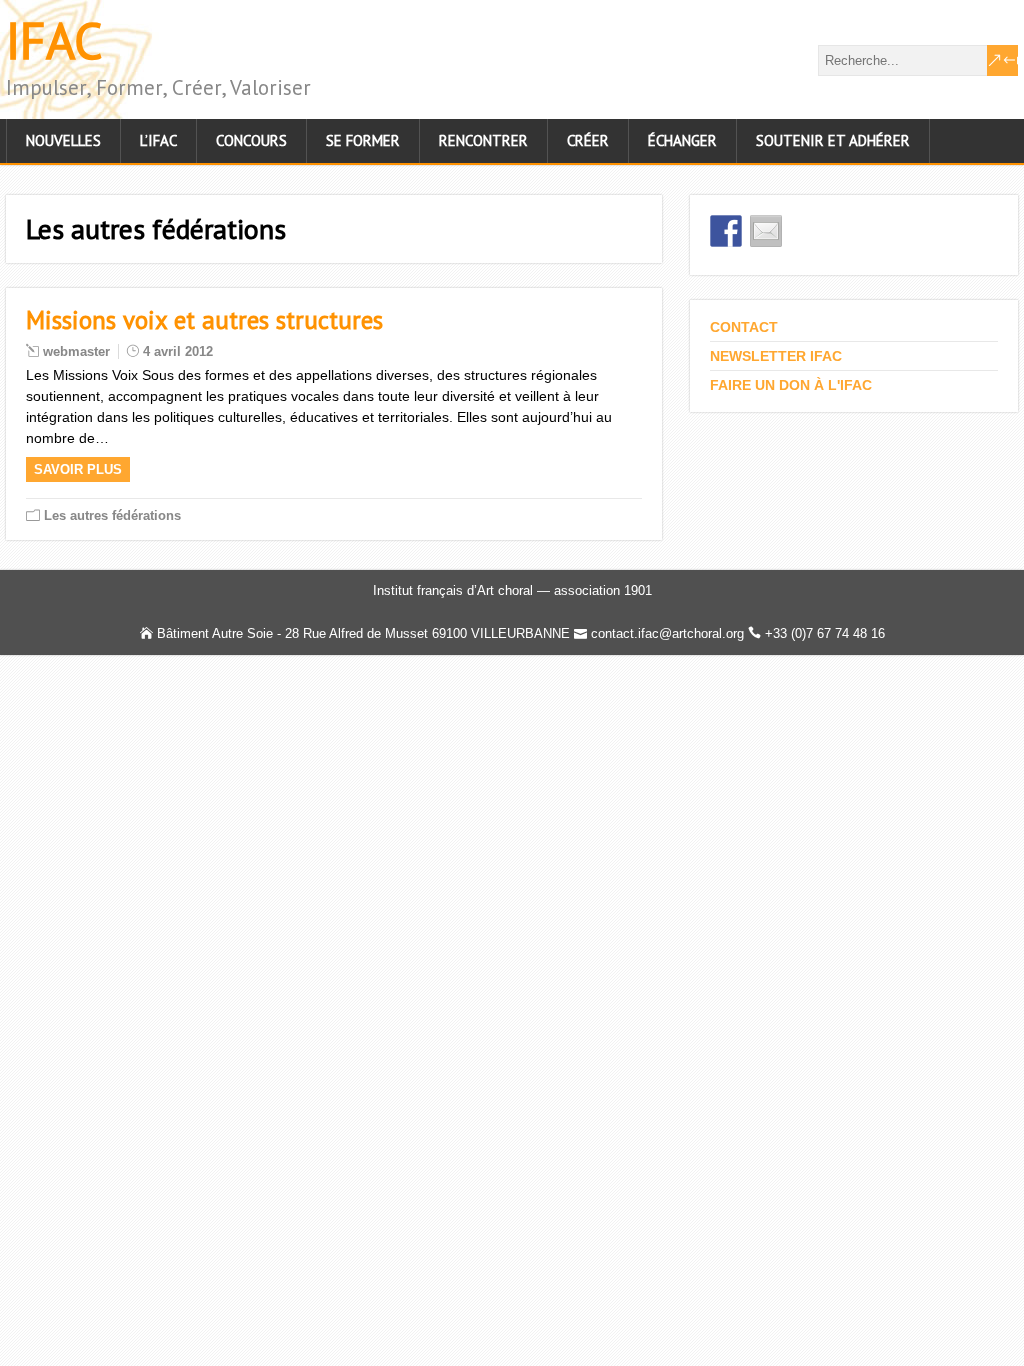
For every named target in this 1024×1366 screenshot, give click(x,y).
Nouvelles (63, 140)
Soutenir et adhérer (833, 140)
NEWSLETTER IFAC (776, 356)
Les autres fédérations (112, 515)
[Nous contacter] (766, 231)
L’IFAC (158, 140)
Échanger (682, 140)
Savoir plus (78, 469)
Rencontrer (483, 140)
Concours (251, 140)
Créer (588, 140)
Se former (363, 140)
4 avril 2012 (178, 351)
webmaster (76, 351)
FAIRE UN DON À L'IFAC (791, 385)
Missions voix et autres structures (204, 320)
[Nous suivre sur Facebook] (726, 231)
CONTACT (744, 327)
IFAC (54, 40)
